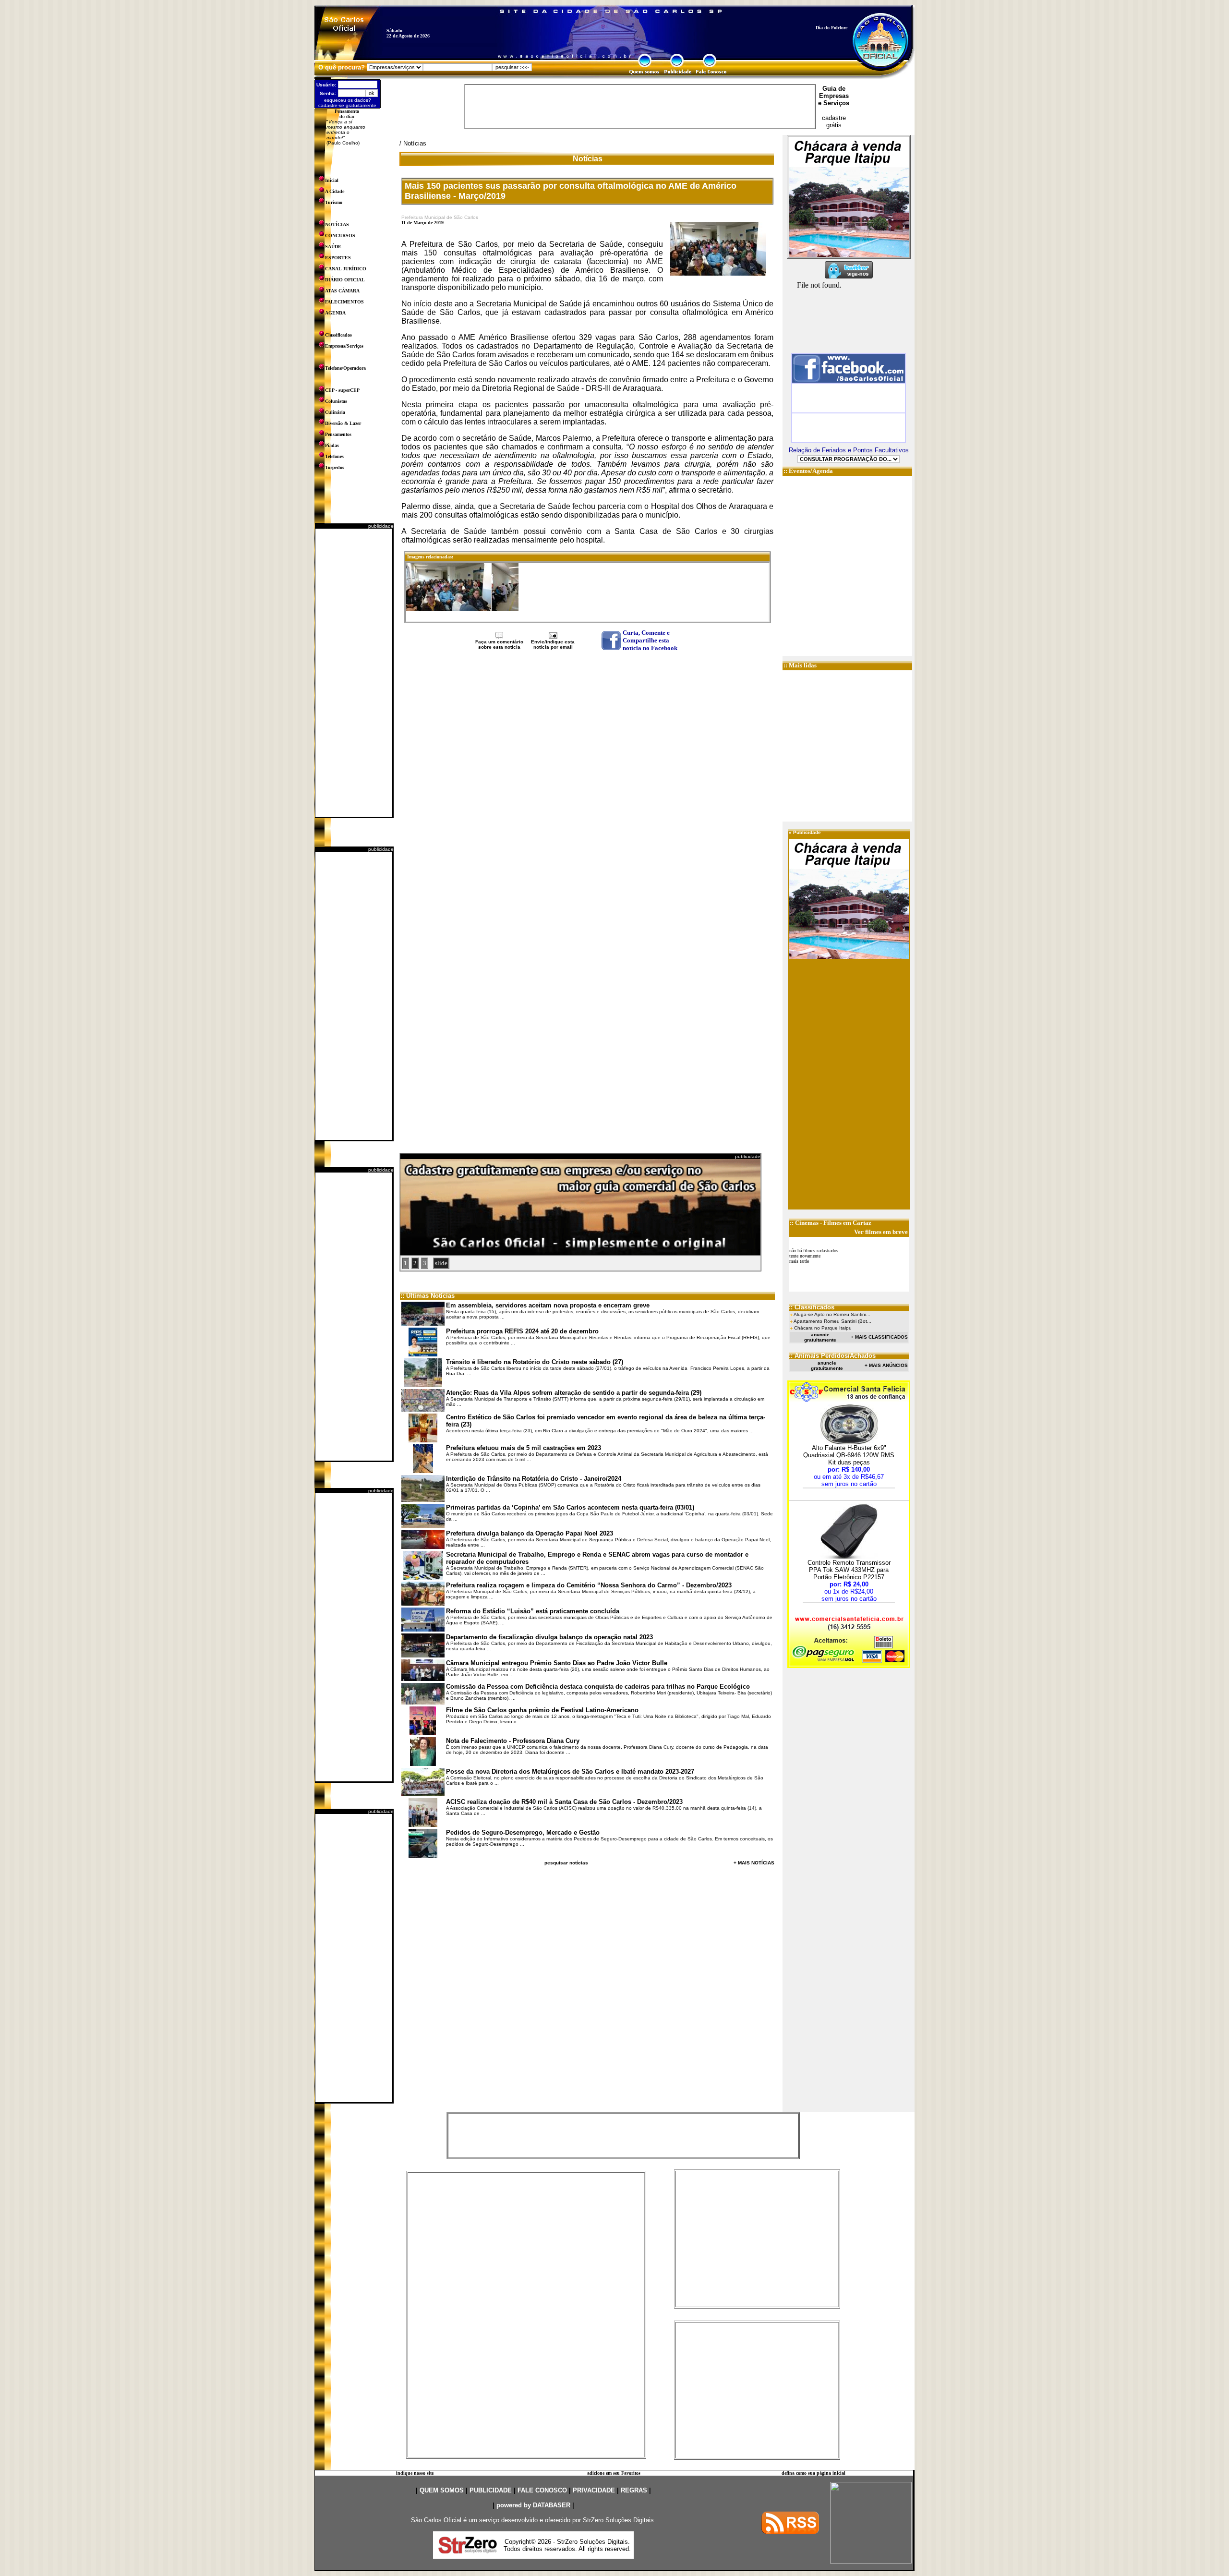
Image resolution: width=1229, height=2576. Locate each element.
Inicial (332, 180)
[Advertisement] (354, 673)
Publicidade (807, 832)
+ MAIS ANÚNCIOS (886, 1365)
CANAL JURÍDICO (346, 269)
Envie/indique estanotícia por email (553, 644)
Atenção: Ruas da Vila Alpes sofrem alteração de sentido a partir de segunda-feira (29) (574, 1393)
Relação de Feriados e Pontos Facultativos (849, 450)
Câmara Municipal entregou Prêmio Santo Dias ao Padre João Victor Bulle (557, 1663)
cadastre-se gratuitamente (347, 105)
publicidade (381, 526)
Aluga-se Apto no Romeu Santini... (832, 1314)
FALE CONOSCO (542, 2490)
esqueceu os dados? (348, 100)
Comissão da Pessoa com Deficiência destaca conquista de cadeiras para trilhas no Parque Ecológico (598, 1687)
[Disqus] (587, 778)
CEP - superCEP (342, 390)
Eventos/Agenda (811, 471)
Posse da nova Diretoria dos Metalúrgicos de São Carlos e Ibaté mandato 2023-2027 (570, 1772)
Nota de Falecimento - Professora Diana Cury (513, 1741)
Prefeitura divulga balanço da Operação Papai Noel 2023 (530, 1533)
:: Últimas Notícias (428, 1296)
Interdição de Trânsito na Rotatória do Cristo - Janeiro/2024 (534, 1479)
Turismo (334, 202)
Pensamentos (338, 434)
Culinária (335, 412)
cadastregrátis (834, 121)
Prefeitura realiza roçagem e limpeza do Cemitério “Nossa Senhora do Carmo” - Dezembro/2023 (589, 1585)
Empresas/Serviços (344, 346)
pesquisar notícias (566, 1863)
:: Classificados (812, 1307)
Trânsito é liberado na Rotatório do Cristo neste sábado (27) (535, 1362)
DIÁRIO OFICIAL (345, 280)
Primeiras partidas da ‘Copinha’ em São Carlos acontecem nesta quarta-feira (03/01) (570, 1507)
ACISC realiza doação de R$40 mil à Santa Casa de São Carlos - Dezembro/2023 (564, 1802)
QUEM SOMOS (442, 2490)
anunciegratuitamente (820, 1337)
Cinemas (807, 1223)
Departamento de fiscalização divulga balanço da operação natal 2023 (549, 1637)
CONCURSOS (340, 236)
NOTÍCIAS (337, 224)
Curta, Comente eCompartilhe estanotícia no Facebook (650, 640)
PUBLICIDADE (491, 2490)
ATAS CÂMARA (342, 291)
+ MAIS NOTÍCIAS (754, 1863)
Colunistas (336, 401)
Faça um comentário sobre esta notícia (499, 644)
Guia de (834, 89)
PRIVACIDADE (594, 2490)
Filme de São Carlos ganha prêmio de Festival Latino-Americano (542, 1710)
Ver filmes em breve (881, 1232)
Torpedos (335, 467)
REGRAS (634, 2490)
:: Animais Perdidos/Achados (832, 1356)
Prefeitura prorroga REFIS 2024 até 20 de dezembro (522, 1331)
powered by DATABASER (533, 2505)
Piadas (332, 445)
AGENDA (335, 313)
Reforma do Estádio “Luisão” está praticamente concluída (533, 1611)
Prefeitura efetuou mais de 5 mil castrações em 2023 (524, 1448)
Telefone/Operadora (345, 368)
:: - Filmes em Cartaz (831, 1223)
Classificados (338, 335)
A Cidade (335, 191)
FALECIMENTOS (344, 302)
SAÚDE (333, 247)
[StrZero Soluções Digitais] (468, 2551)
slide (441, 1263)
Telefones (334, 456)
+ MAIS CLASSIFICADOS (879, 1337)
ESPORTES (338, 258)
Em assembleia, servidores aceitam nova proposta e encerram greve (548, 1305)
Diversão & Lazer (343, 423)
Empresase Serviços (834, 99)
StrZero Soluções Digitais (618, 2520)
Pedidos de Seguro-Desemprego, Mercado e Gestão (523, 1832)
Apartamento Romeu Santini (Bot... (832, 1321)
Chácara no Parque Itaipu (823, 1328)
